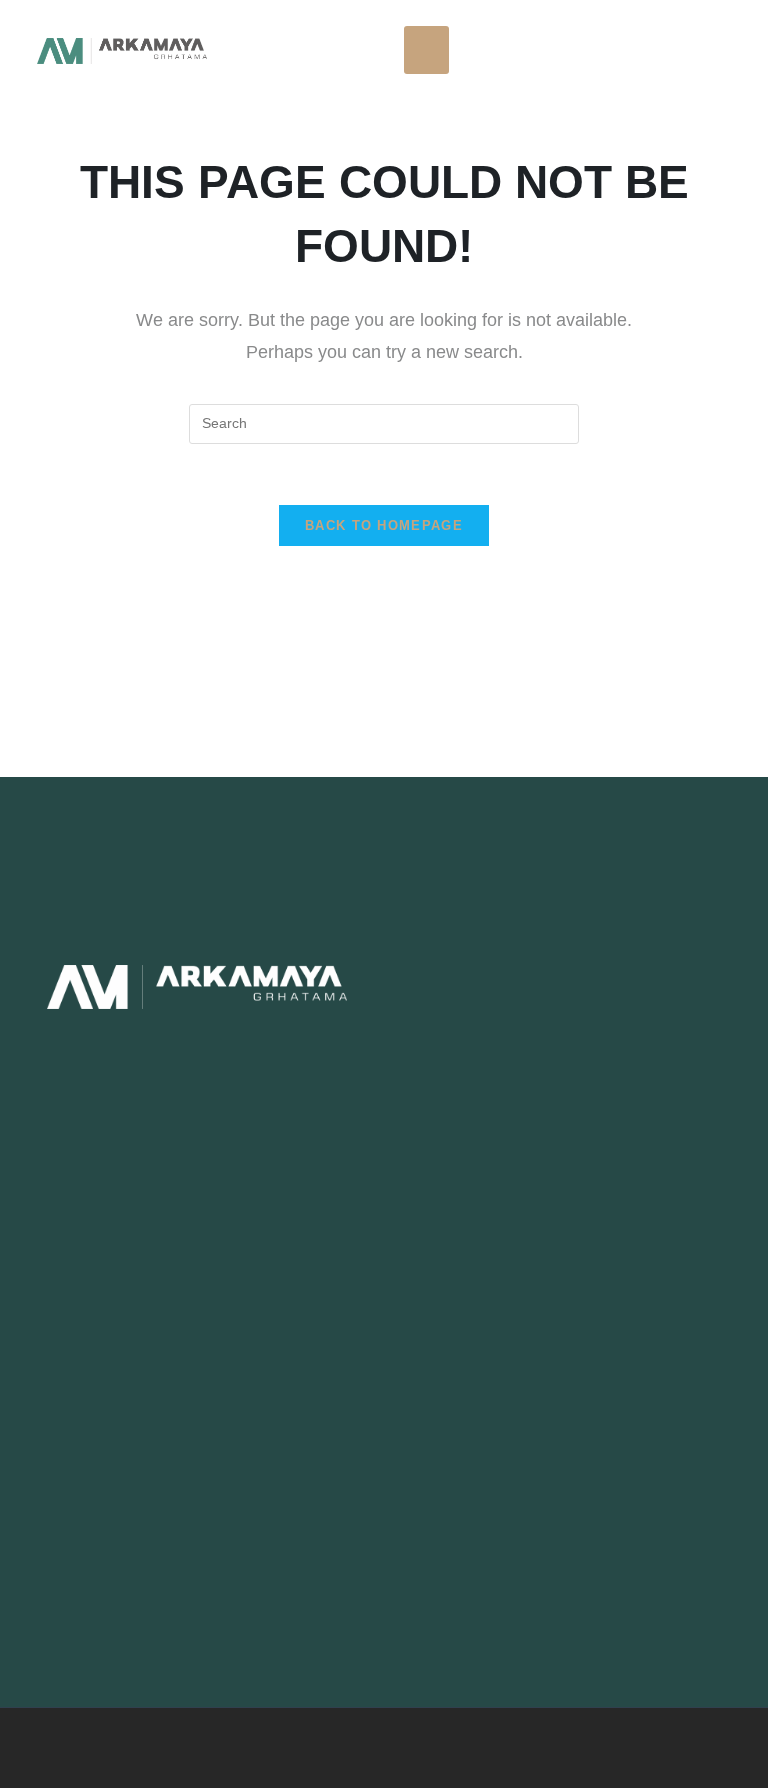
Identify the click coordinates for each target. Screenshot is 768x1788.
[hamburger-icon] (426, 50)
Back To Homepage (384, 525)
